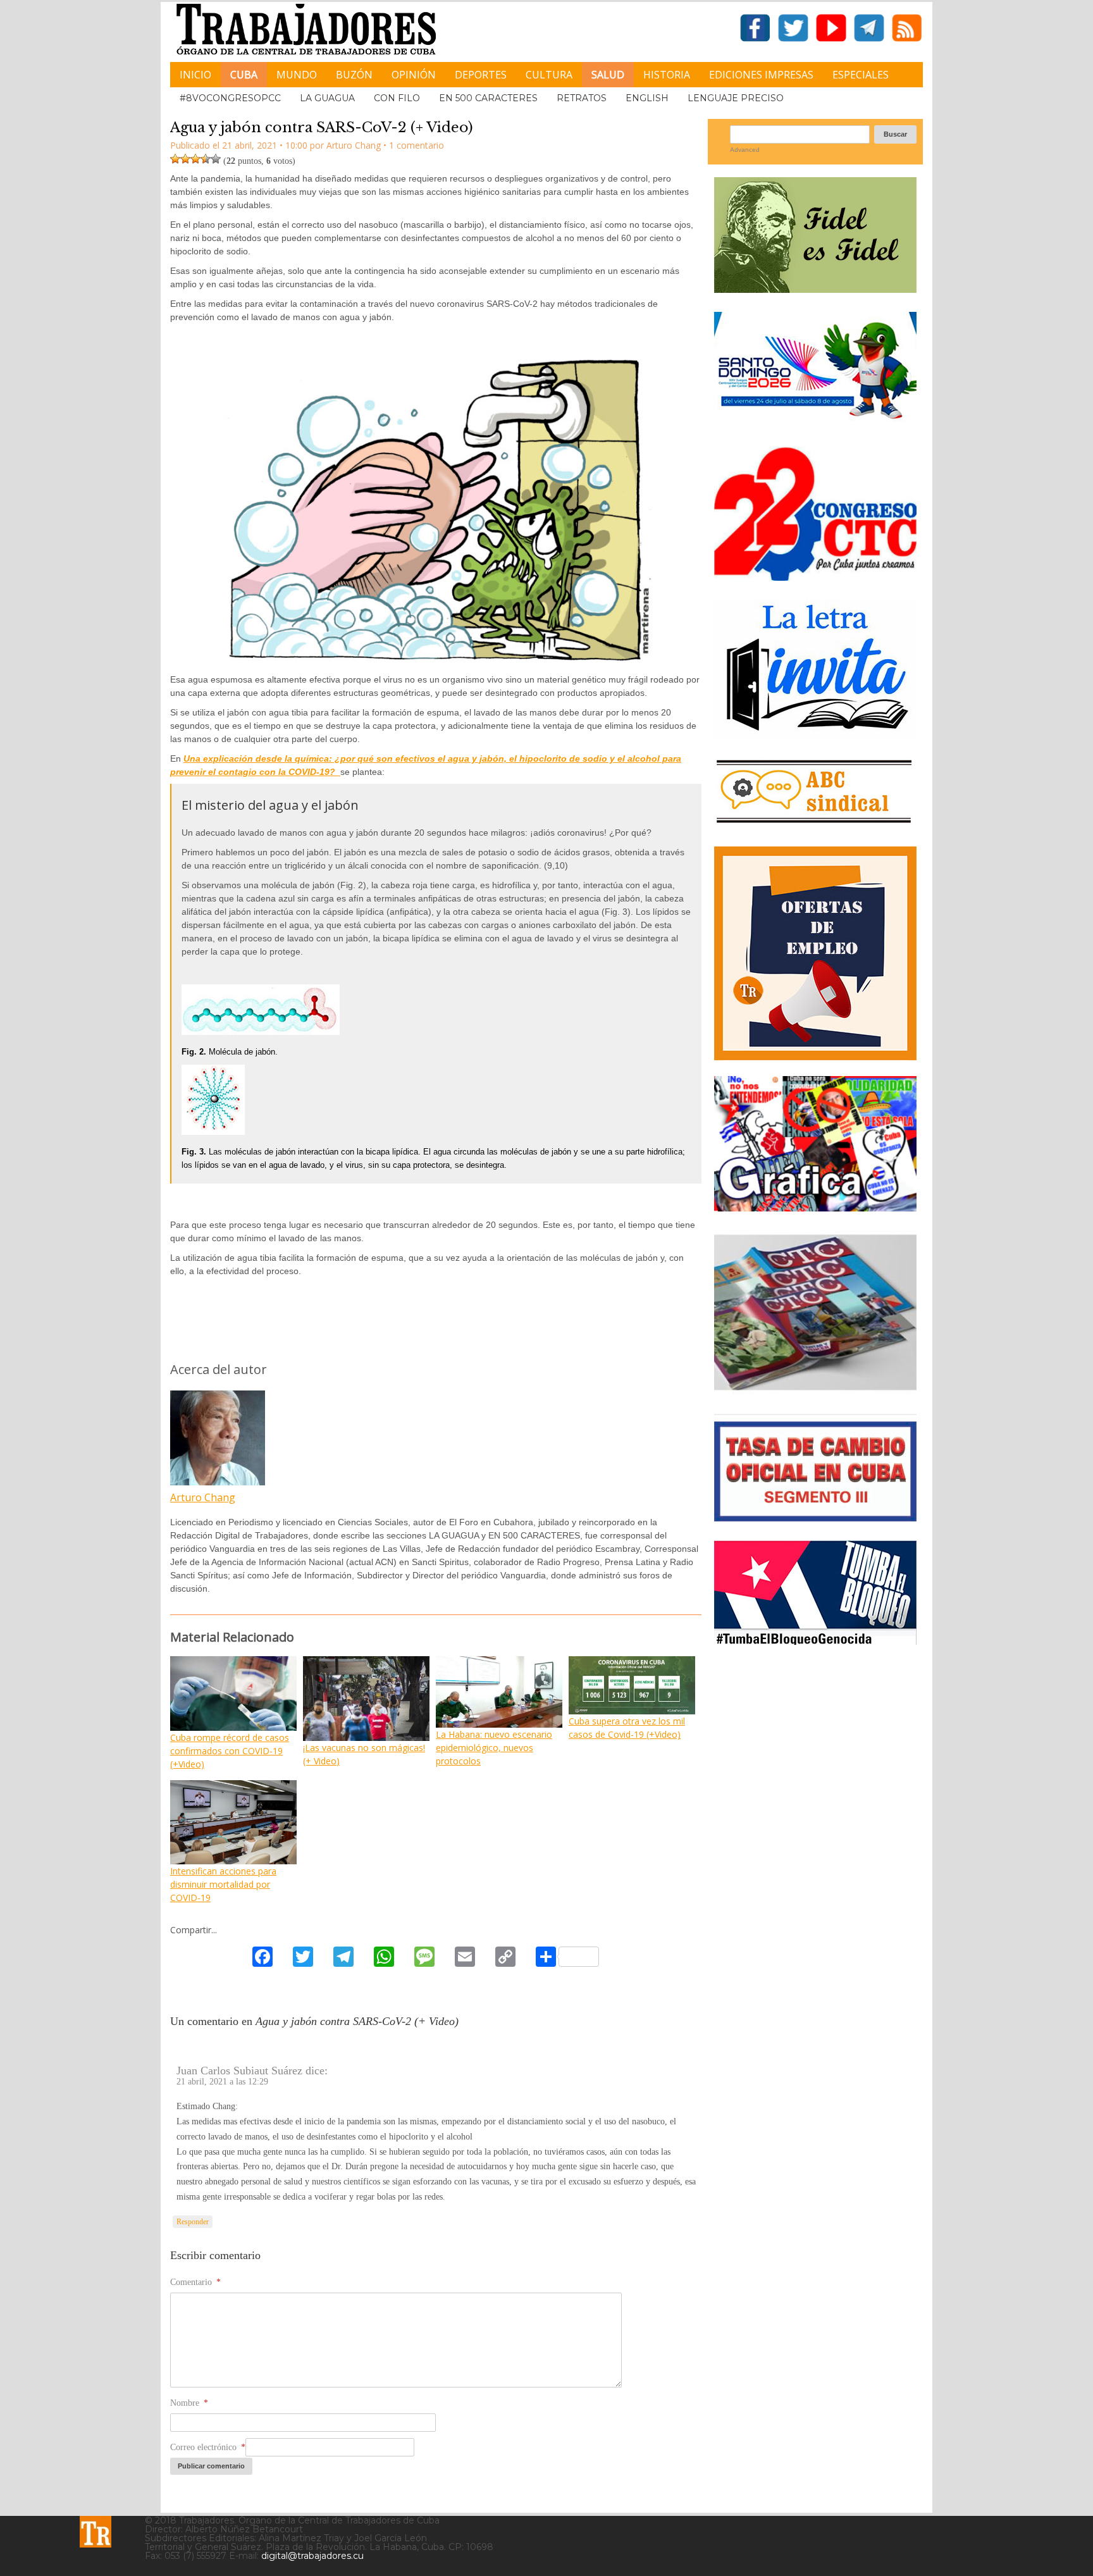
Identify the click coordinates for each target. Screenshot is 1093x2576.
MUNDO (297, 75)
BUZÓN (354, 75)
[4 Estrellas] (206, 159)
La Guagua (327, 98)
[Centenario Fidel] (815, 288)
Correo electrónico (208, 2447)
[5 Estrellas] (216, 159)
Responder (193, 2222)
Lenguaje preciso (736, 98)
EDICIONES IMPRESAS (761, 75)
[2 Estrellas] (185, 159)
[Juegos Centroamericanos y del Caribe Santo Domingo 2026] (815, 423)
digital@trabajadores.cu (312, 2556)
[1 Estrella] (175, 159)
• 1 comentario (414, 145)
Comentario (195, 2282)
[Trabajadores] (96, 2532)
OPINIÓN (414, 75)
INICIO (195, 75)
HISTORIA (667, 75)
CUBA (244, 75)
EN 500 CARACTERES (488, 98)
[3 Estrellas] (195, 159)
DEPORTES (481, 75)
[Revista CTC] (815, 1390)
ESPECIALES (861, 75)
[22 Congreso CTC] (815, 576)
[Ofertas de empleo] (815, 953)
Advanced (745, 150)
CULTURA (549, 75)
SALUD (608, 75)
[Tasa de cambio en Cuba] (815, 1517)
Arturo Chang (203, 1497)
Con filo (397, 98)
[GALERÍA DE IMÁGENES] (815, 1207)
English (647, 98)
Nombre (189, 2403)
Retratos (582, 98)
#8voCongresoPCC (230, 98)
